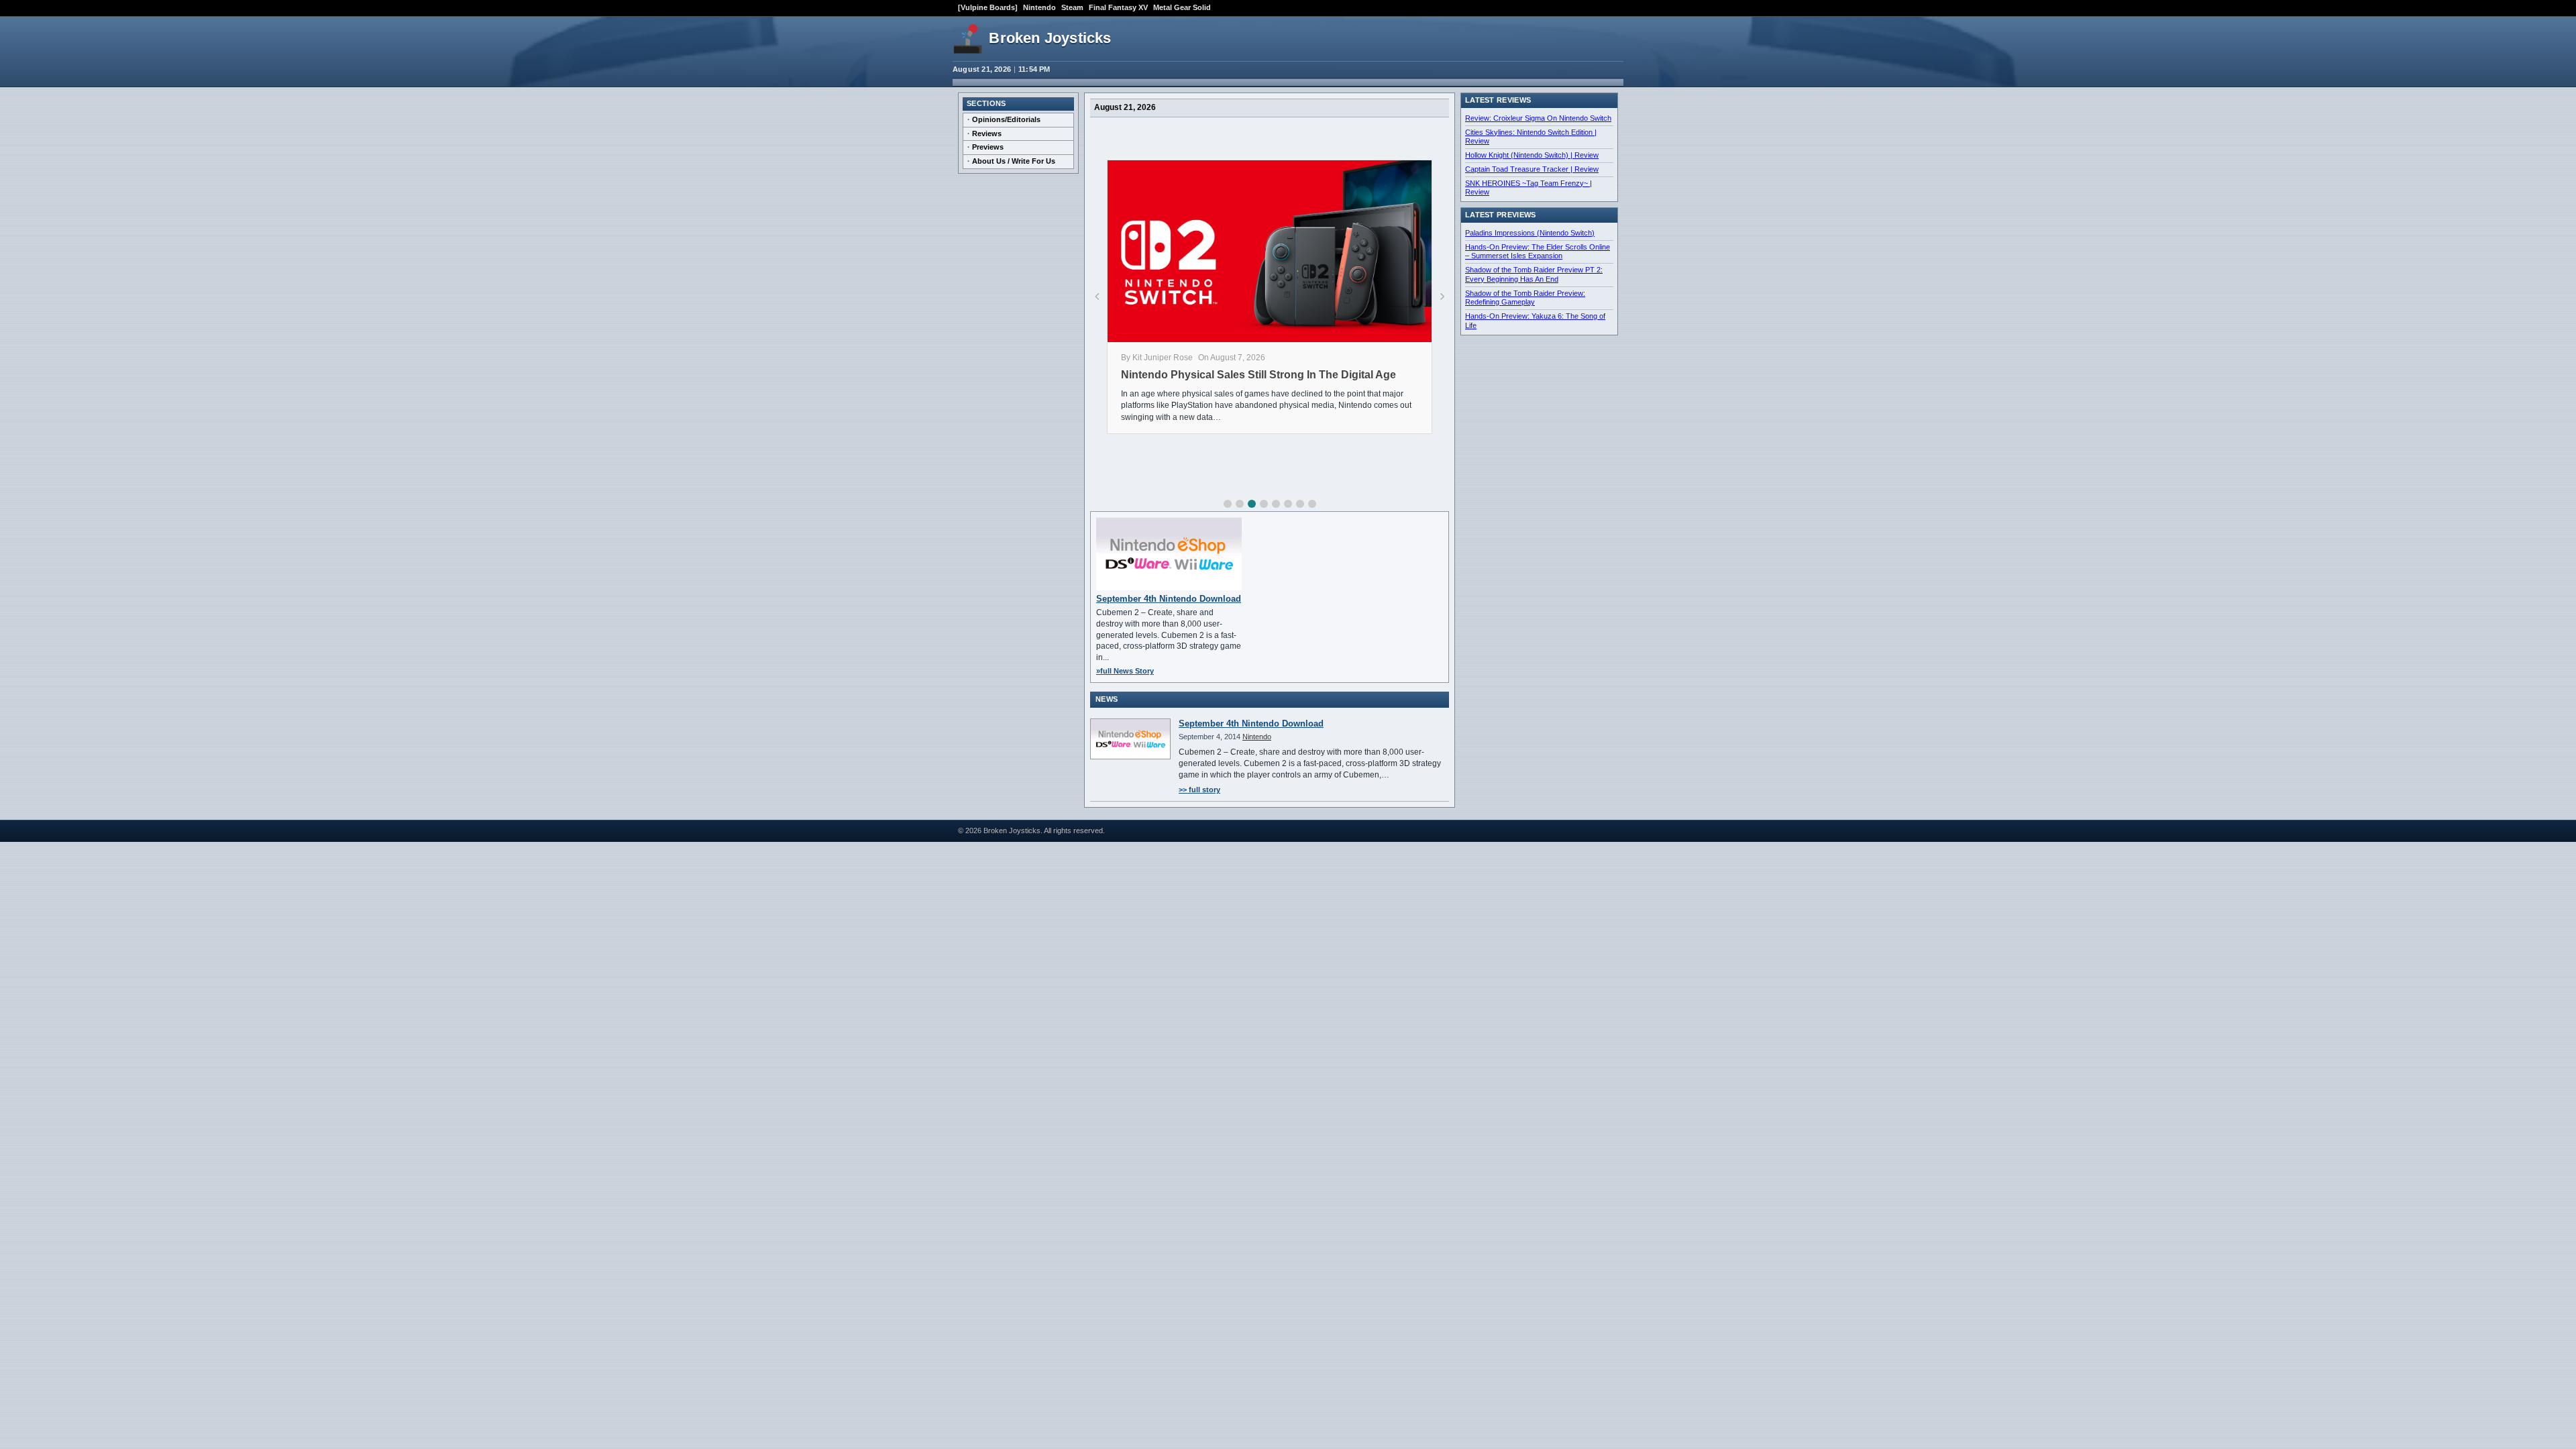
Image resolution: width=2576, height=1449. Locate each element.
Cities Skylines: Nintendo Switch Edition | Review (1531, 137)
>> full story (1199, 790)
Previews (988, 147)
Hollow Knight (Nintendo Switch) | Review (1532, 155)
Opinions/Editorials (1006, 119)
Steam (1072, 7)
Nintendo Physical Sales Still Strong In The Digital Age (1258, 375)
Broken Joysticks (1050, 38)
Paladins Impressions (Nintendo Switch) (1530, 233)
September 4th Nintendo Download (1169, 599)
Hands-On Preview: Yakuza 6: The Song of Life (1535, 321)
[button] (1228, 504)
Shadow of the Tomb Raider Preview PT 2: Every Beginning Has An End (1534, 274)
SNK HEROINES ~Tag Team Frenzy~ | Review (1528, 188)
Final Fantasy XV (1118, 7)
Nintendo (1039, 7)
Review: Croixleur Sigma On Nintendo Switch (1538, 118)
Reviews (987, 133)
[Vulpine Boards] (988, 7)
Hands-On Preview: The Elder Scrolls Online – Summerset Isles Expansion (1538, 252)
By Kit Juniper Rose (1157, 358)
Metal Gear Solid (1182, 7)
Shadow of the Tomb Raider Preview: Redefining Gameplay (1525, 298)
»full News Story (1125, 671)
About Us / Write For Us (1014, 161)
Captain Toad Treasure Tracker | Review (1532, 169)
